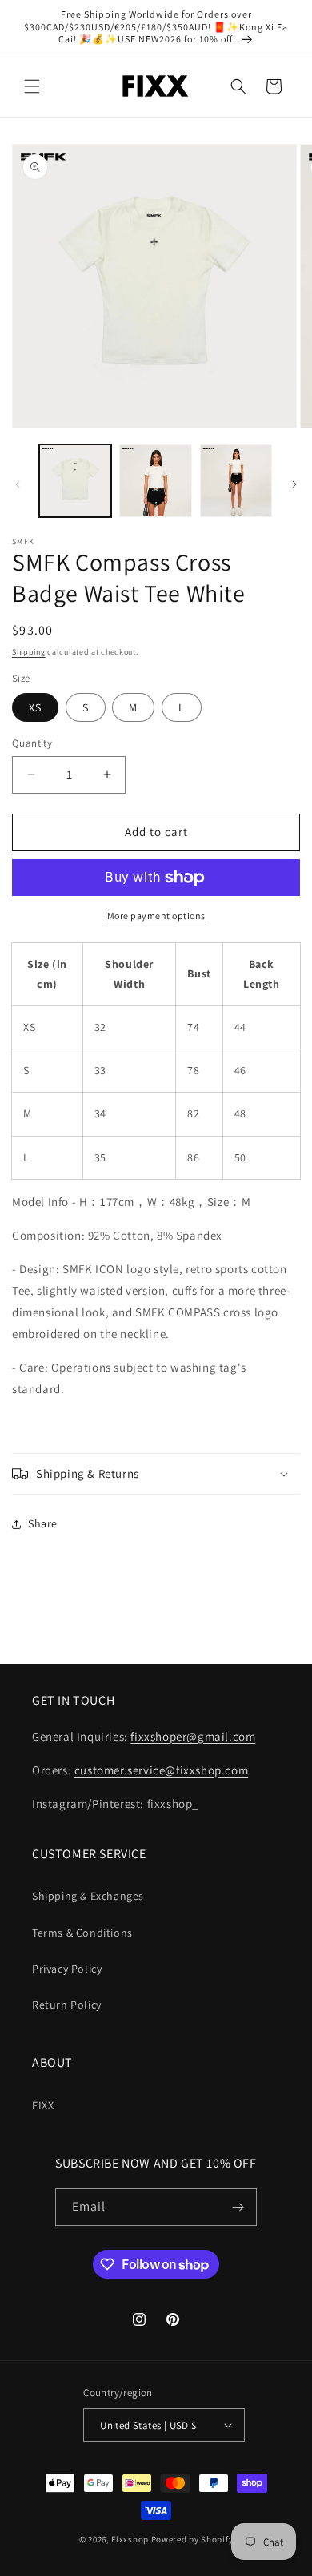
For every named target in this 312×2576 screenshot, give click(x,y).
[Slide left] (18, 484)
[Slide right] (294, 484)
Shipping (29, 652)
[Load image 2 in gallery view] (155, 480)
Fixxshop (130, 2539)
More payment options (156, 916)
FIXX (43, 2105)
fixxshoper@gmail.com (193, 1736)
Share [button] (43, 1523)
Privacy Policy (67, 1969)
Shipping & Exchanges (88, 1896)
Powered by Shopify (192, 2539)
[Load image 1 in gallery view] (75, 480)
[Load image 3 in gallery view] (236, 480)
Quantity (32, 743)
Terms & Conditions (82, 1933)
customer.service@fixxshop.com (161, 1770)
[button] (32, 86)
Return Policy (67, 2005)
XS (35, 707)
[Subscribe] (238, 2207)
